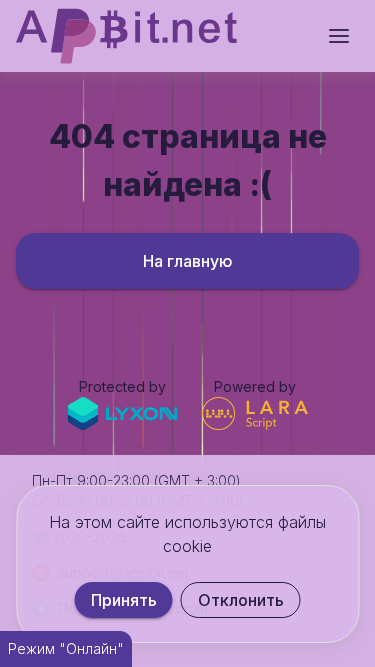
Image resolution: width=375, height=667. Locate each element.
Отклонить (241, 600)
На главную (188, 261)
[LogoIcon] (126, 36)
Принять (124, 600)
